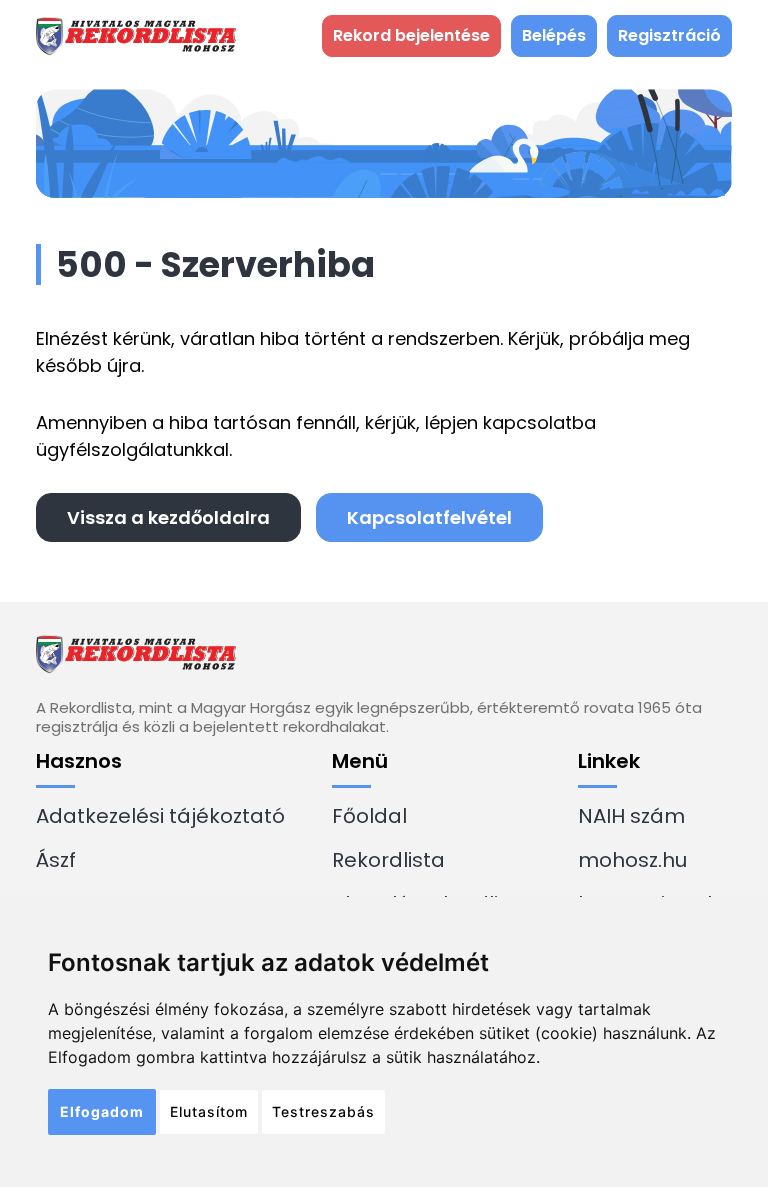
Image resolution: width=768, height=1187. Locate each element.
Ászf (56, 860)
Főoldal (369, 816)
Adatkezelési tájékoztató (160, 816)
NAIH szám (631, 816)
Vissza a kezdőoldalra (168, 517)
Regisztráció (669, 35)
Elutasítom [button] (209, 1111)
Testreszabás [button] (323, 1111)
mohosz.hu (632, 860)
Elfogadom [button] (102, 1111)
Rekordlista (388, 860)
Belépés (554, 35)
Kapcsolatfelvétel (429, 517)
